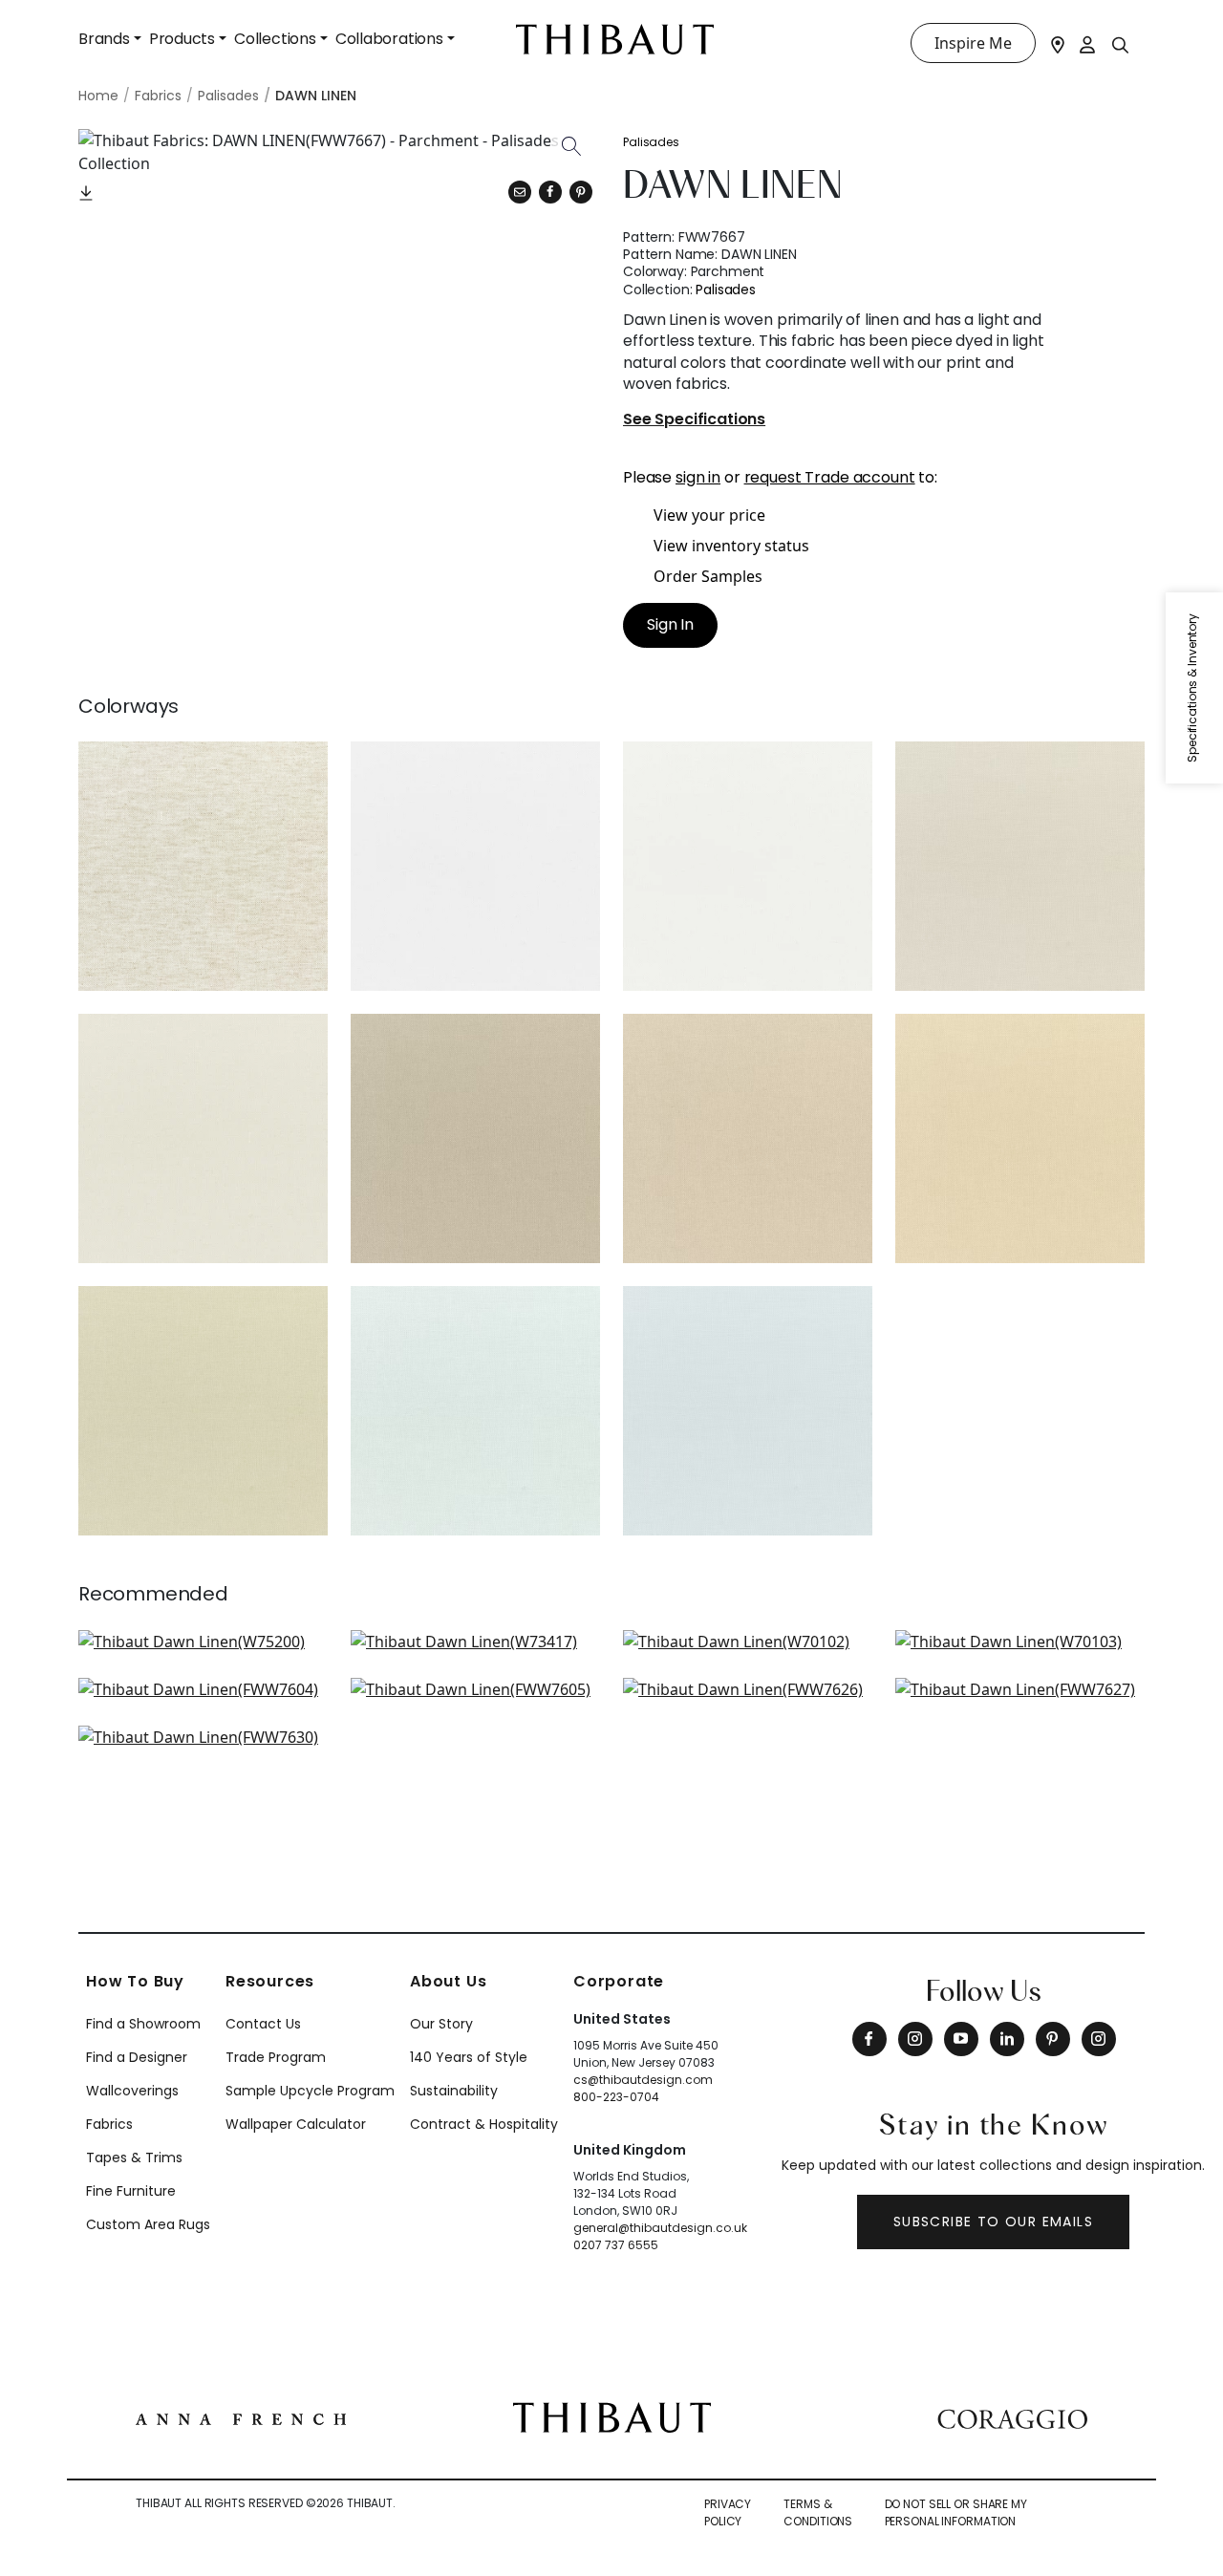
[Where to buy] (1058, 43)
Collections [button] (275, 39)
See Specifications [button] (694, 420)
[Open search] (1121, 44)
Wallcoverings (132, 2091)
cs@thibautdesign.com (643, 2080)
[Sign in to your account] (1088, 43)
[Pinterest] (581, 192)
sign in (698, 477)
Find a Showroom (143, 2024)
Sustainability (454, 2091)
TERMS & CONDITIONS (818, 2512)
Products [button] (182, 39)
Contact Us (263, 2024)
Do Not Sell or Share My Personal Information (956, 2512)
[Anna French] (241, 2417)
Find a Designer (137, 2057)
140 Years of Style (469, 2057)
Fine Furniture (131, 2191)
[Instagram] (915, 2039)
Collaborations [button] (389, 39)
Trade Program (276, 2057)
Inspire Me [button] (973, 43)
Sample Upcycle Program (310, 2091)
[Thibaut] (612, 2415)
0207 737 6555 (616, 2245)
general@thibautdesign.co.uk (660, 2228)
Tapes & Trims (134, 2157)
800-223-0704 (616, 2097)
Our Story (441, 2024)
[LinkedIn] (1007, 2039)
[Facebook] (869, 2039)
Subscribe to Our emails (993, 2222)
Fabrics (109, 2124)
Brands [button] (104, 39)
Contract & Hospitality (484, 2124)
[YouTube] (961, 2039)
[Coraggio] (1012, 2417)
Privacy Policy (728, 2512)
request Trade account (830, 477)
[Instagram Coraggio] (1099, 2039)
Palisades (651, 142)
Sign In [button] (670, 624)
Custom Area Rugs (148, 2224)
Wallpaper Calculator (296, 2124)
